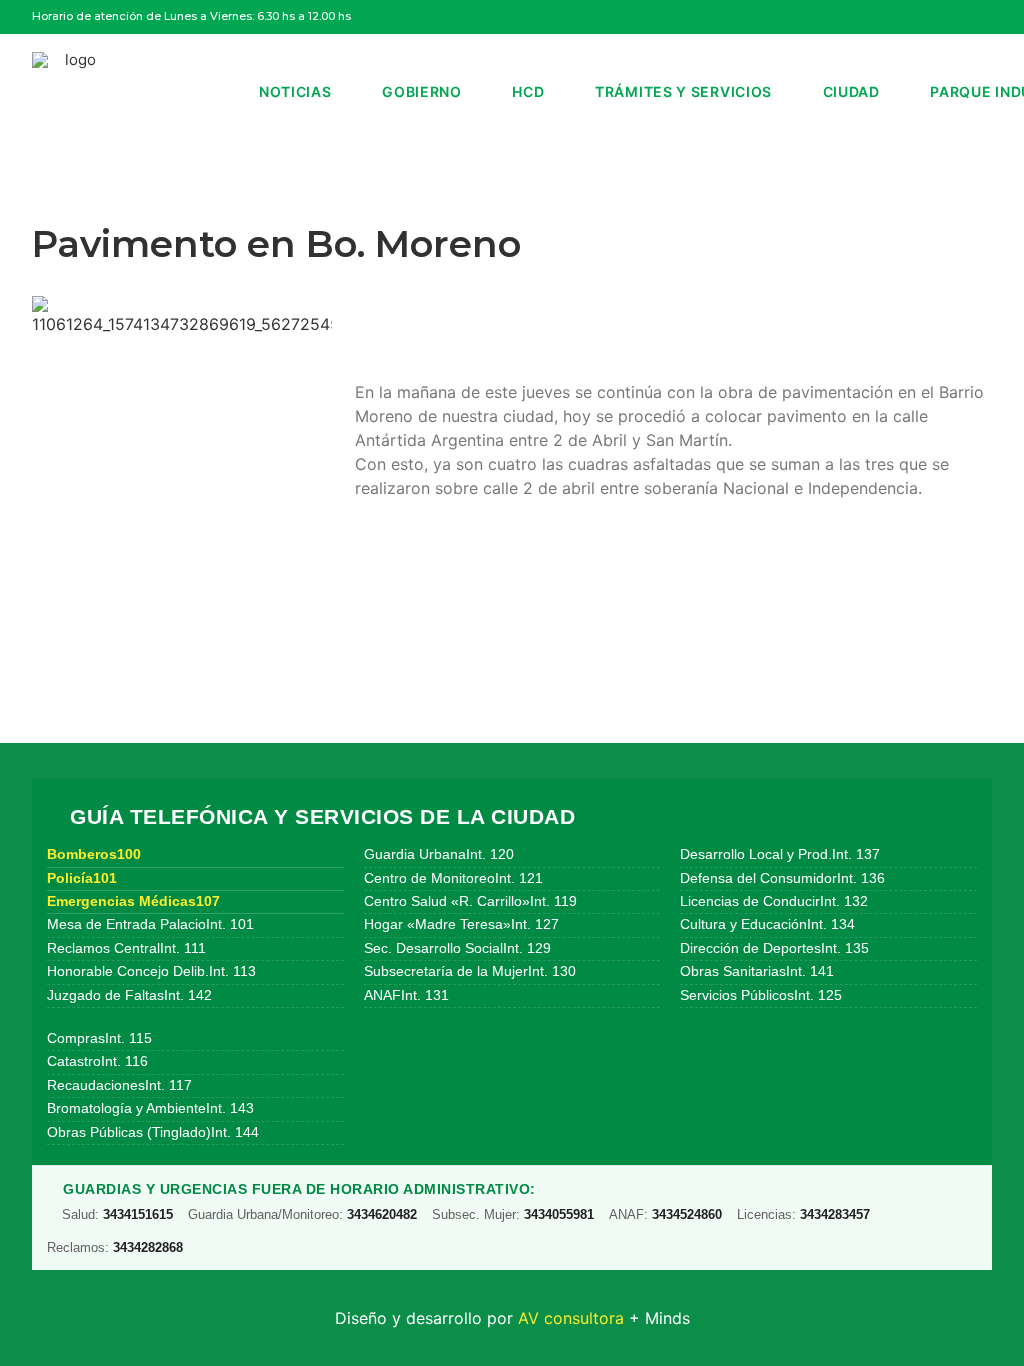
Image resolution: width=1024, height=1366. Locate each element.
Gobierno (422, 91)
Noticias (295, 91)
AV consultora (571, 1318)
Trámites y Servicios (683, 91)
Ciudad (851, 91)
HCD (528, 91)
